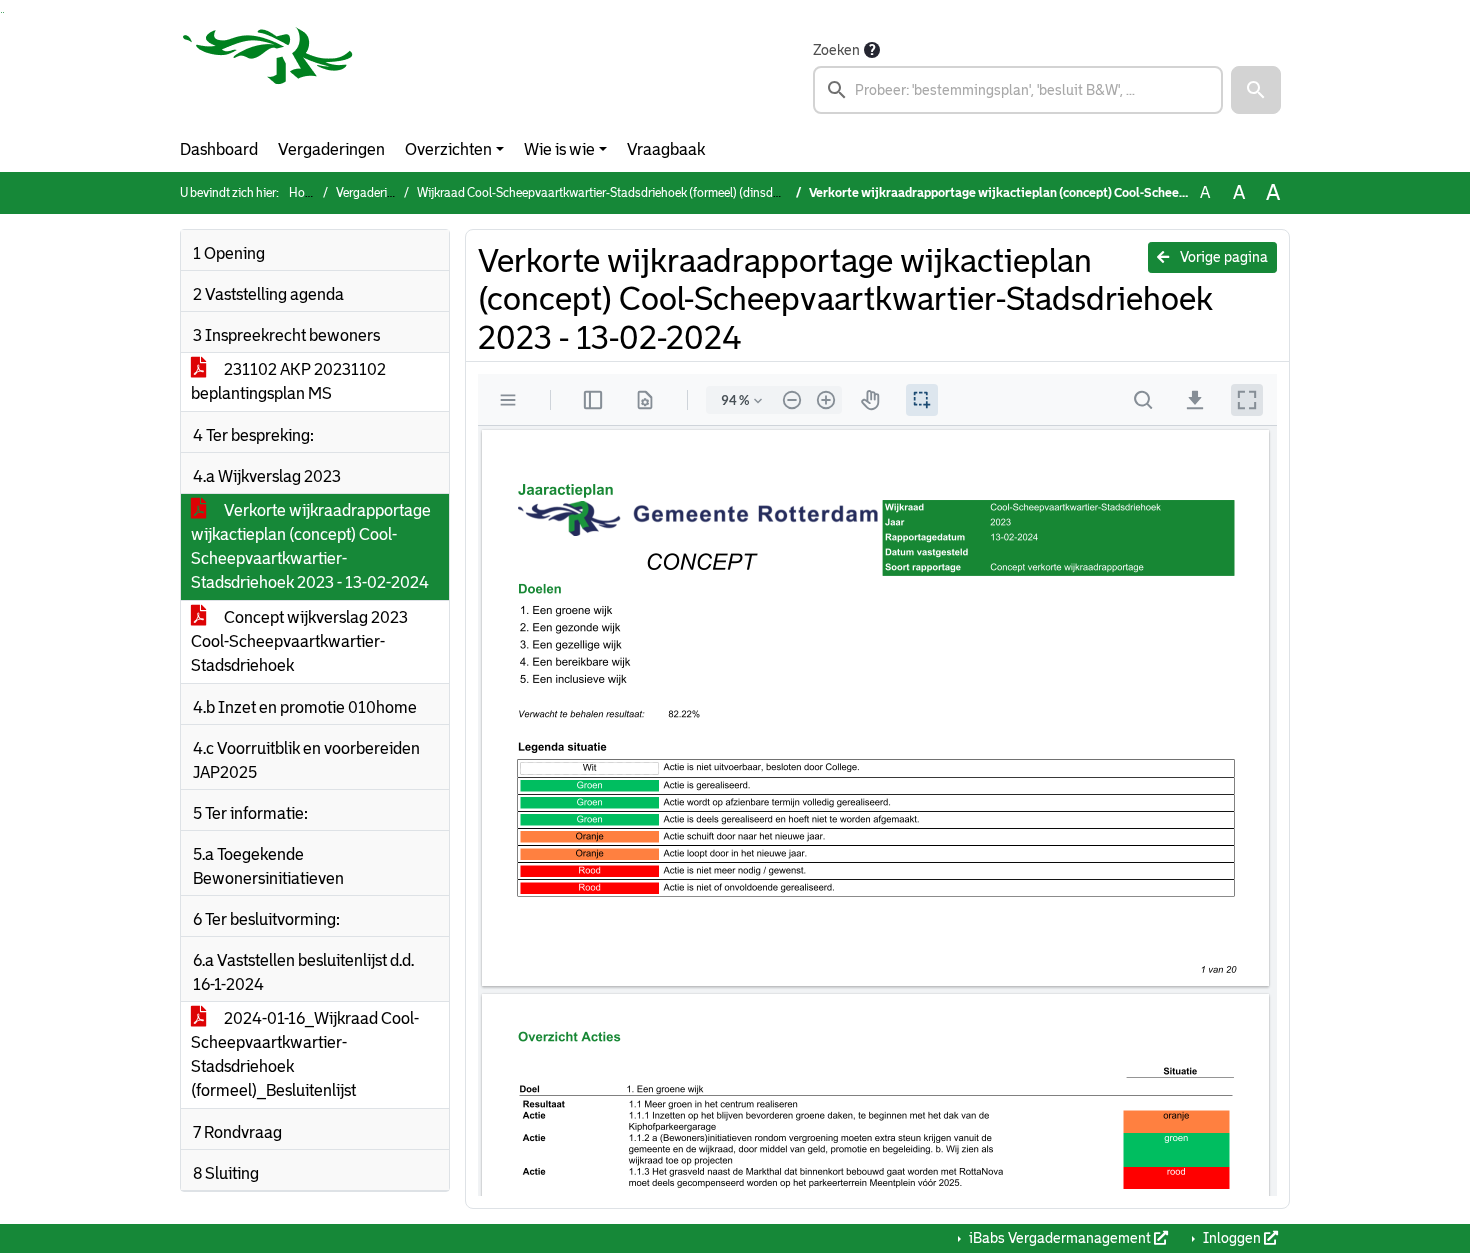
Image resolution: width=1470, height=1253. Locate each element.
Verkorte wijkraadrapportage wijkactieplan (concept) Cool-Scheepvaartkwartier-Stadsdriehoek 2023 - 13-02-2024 (311, 546)
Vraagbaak (666, 149)
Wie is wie (559, 149)
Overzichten (448, 149)
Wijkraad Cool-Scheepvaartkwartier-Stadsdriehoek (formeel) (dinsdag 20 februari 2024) (649, 193)
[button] (1256, 90)
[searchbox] (1018, 90)
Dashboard (219, 149)
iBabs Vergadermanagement (1060, 1238)
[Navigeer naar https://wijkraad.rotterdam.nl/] (268, 76)
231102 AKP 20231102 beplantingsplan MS (288, 381)
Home (305, 193)
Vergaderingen (331, 149)
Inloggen (1232, 1238)
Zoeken (836, 50)
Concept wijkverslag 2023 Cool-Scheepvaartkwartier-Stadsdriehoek (299, 641)
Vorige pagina (1222, 257)
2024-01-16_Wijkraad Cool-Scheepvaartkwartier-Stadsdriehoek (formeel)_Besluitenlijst (305, 1054)
